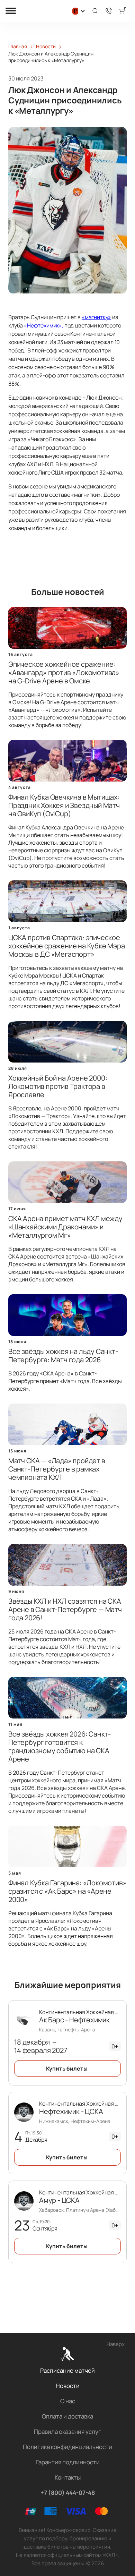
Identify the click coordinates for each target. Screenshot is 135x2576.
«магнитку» (96, 317)
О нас (68, 2401)
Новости (68, 2386)
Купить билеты (67, 2069)
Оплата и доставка (67, 2416)
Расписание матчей (67, 2370)
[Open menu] (11, 11)
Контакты (68, 2477)
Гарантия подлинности (68, 2462)
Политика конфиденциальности (67, 2447)
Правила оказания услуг (67, 2432)
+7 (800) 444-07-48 (68, 2493)
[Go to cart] (123, 11)
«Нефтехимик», (44, 325)
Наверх (116, 2344)
